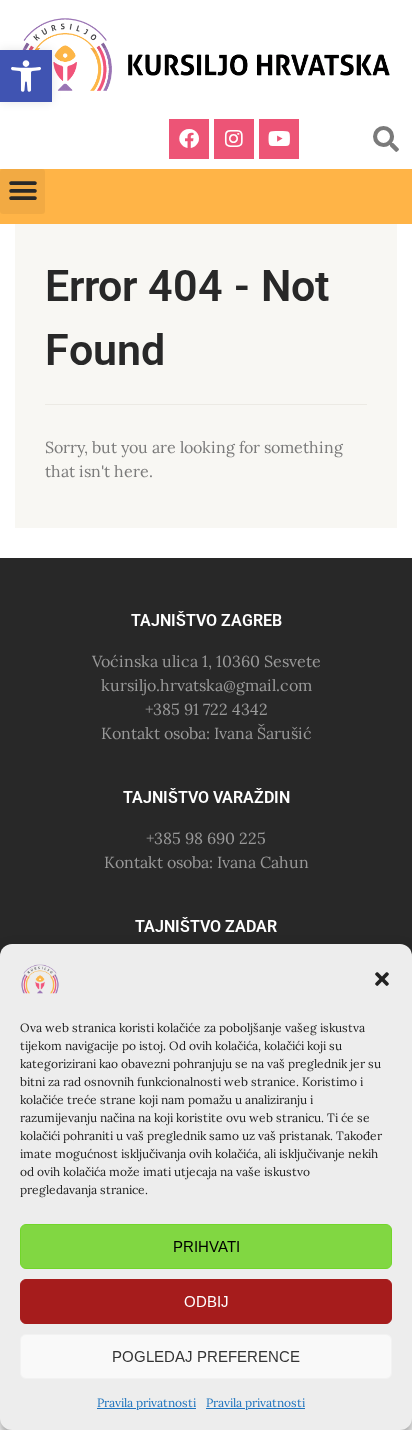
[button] (382, 979)
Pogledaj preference (206, 1356)
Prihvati (206, 1246)
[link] (26, 76)
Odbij (206, 1301)
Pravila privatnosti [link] (146, 1402)
